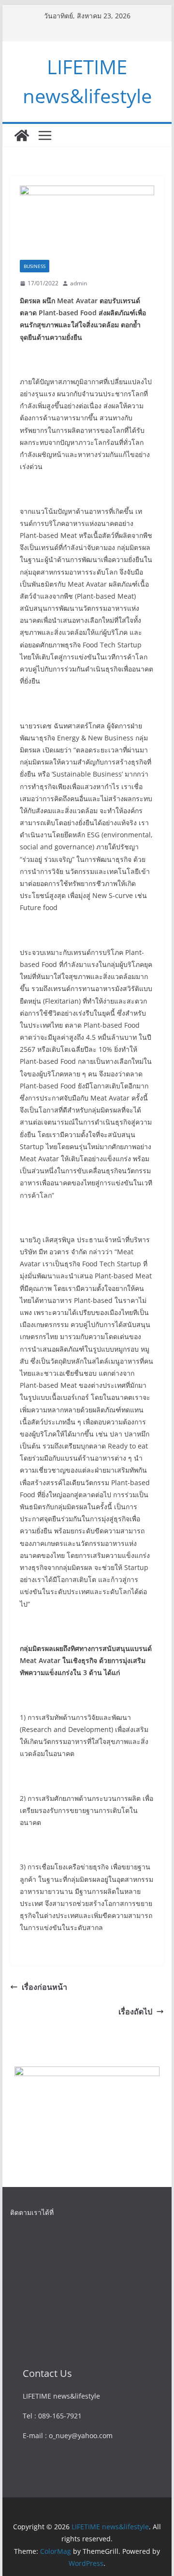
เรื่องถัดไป (135, 2012)
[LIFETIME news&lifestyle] (22, 135)
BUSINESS (35, 266)
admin (79, 283)
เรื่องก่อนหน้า (44, 1987)
